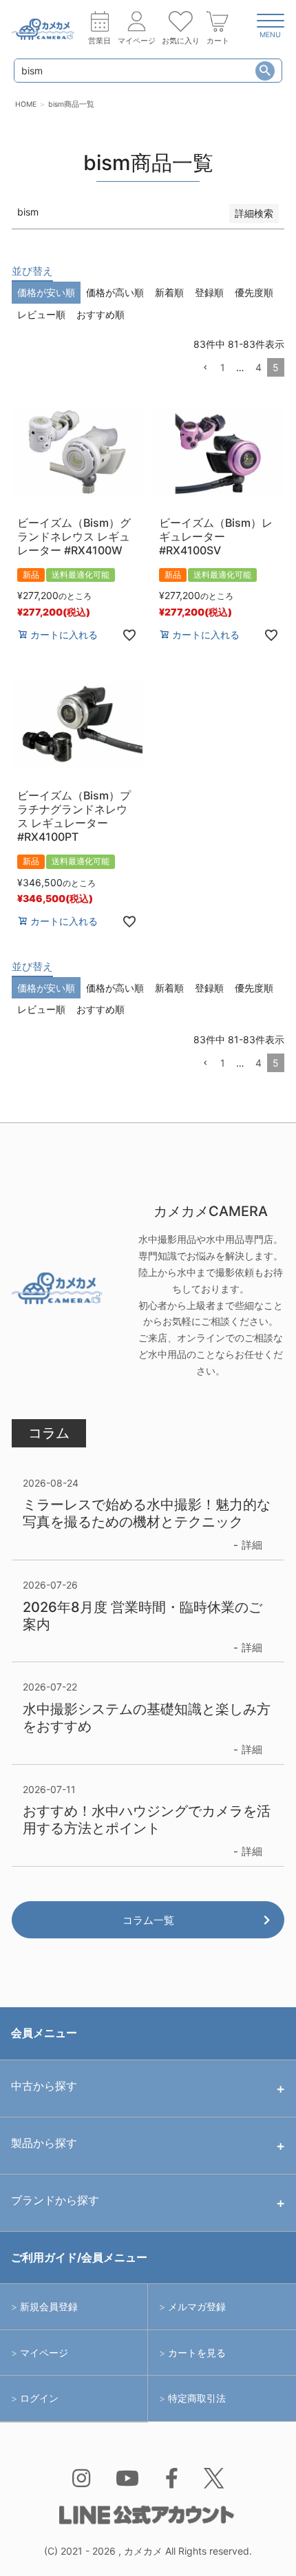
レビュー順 (41, 314)
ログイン (39, 2398)
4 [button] (258, 367)
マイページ (44, 2353)
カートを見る (197, 2353)
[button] (205, 368)
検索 (265, 71)
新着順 (169, 292)
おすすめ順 (101, 314)
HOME (26, 104)
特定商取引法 (197, 2398)
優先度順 (254, 292)
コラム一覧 (148, 1920)
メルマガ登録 (197, 2306)
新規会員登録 (49, 2306)
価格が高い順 (115, 292)
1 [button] (223, 367)
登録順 (209, 292)
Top (261, 2548)
